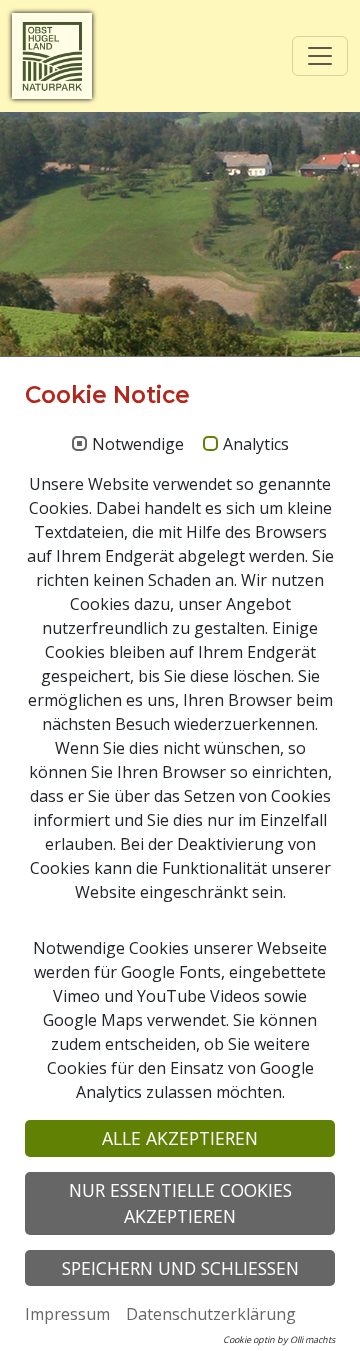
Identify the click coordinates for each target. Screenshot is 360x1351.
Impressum (67, 1314)
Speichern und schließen (180, 1268)
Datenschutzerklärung (211, 1314)
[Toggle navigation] (320, 56)
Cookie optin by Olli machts (279, 1339)
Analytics (256, 445)
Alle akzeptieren (180, 1138)
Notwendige (138, 445)
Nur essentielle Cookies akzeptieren (180, 1203)
